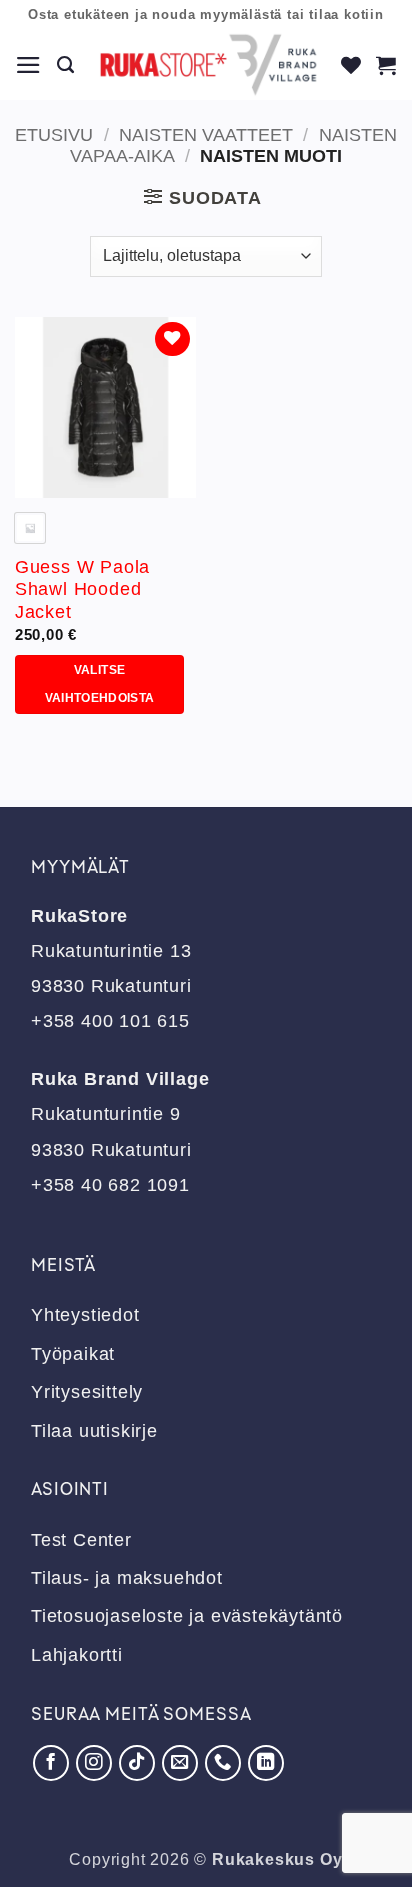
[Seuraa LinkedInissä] (266, 1763)
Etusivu (54, 135)
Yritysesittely (87, 1392)
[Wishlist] (351, 65)
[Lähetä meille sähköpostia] (180, 1763)
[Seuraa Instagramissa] (94, 1763)
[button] (29, 65)
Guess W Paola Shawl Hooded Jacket (82, 590)
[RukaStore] (208, 65)
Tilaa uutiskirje (94, 1431)
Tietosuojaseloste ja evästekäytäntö (187, 1616)
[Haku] (66, 65)
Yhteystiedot (85, 1315)
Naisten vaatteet (206, 135)
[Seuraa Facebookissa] (51, 1763)
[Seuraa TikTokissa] (137, 1763)
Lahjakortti (77, 1655)
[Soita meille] (223, 1763)
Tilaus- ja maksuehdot (127, 1578)
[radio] (30, 528)
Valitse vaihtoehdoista (100, 684)
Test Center (81, 1540)
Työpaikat (73, 1354)
